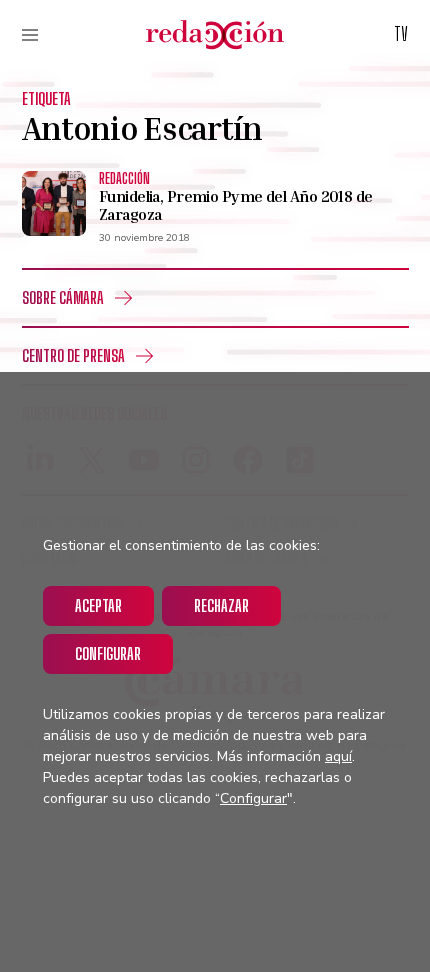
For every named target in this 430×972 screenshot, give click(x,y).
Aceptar (98, 605)
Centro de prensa (73, 355)
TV (401, 34)
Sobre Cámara (63, 297)
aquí (338, 756)
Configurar (108, 653)
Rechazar (221, 605)
